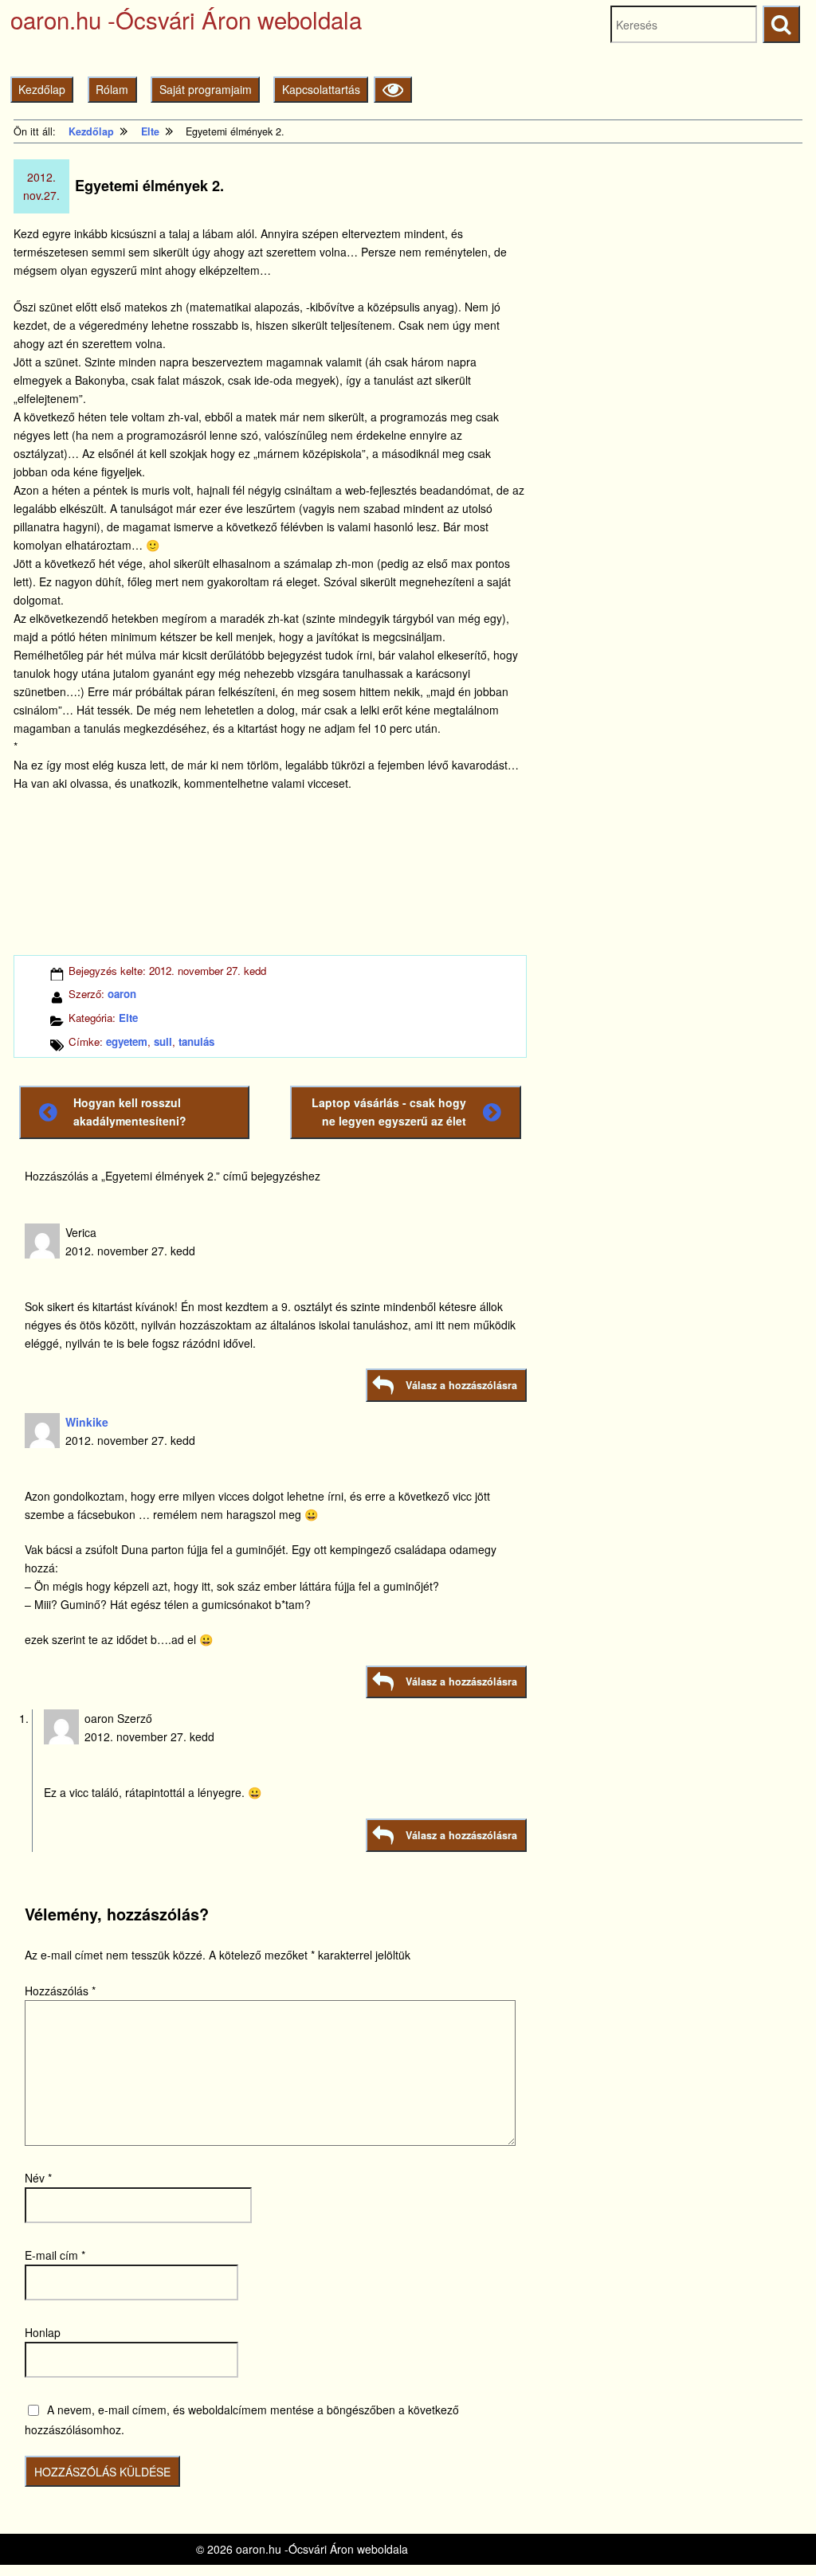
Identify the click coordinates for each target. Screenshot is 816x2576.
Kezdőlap (42, 89)
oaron (122, 994)
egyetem (127, 1041)
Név (38, 2178)
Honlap (43, 2332)
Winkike (87, 1422)
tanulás (196, 1041)
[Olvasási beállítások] (392, 90)
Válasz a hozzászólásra (461, 1385)
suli (163, 1041)
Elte (128, 1018)
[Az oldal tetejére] (774, 2534)
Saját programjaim (206, 89)
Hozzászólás (60, 1991)
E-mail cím (55, 2255)
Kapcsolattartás (321, 89)
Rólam (112, 89)
